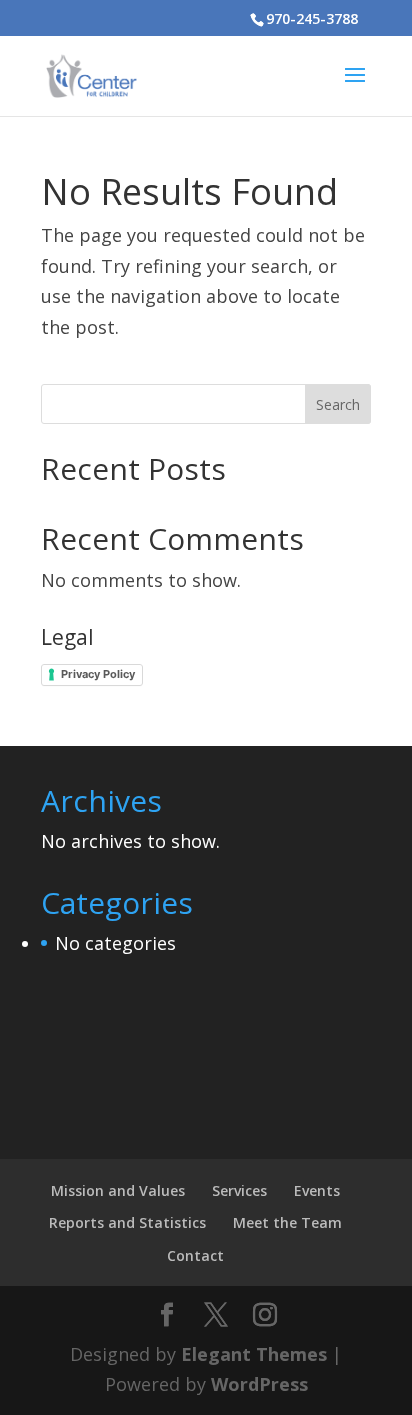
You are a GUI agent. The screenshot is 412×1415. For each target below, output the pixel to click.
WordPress (259, 1384)
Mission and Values (118, 1190)
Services (239, 1190)
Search (338, 404)
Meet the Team (287, 1222)
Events (317, 1190)
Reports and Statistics (127, 1222)
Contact (195, 1255)
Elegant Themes (254, 1354)
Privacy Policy (98, 674)
